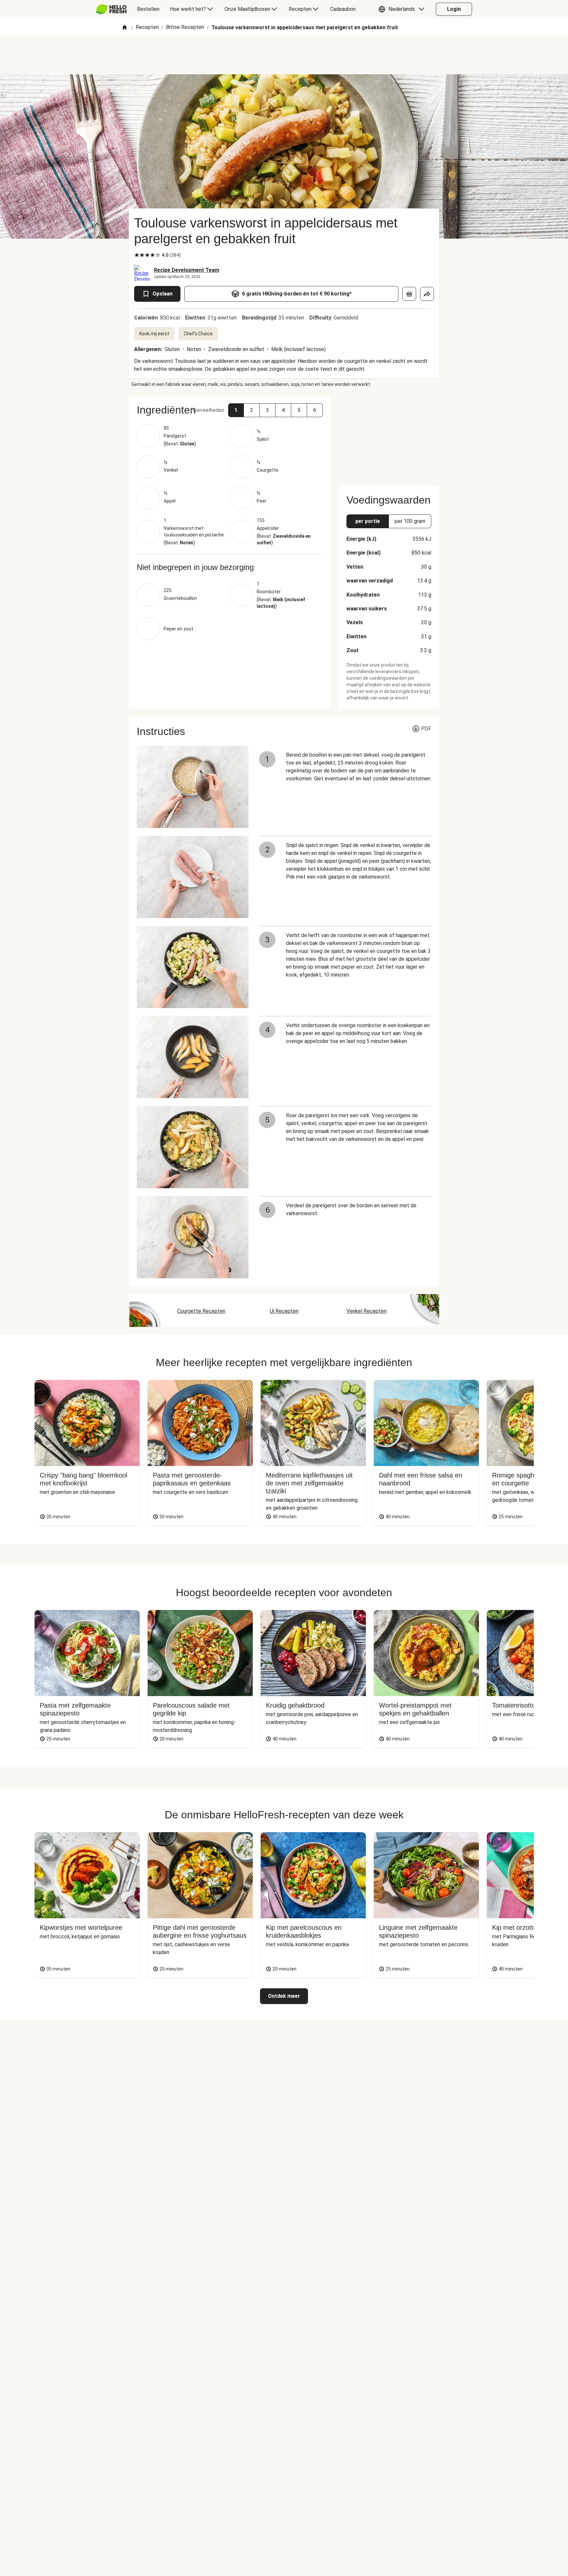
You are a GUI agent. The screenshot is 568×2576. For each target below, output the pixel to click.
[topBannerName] (284, 56)
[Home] (125, 28)
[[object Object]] (409, 294)
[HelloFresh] (111, 9)
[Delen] (427, 294)
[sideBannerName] (389, 437)
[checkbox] (137, 255)
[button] (403, 9)
